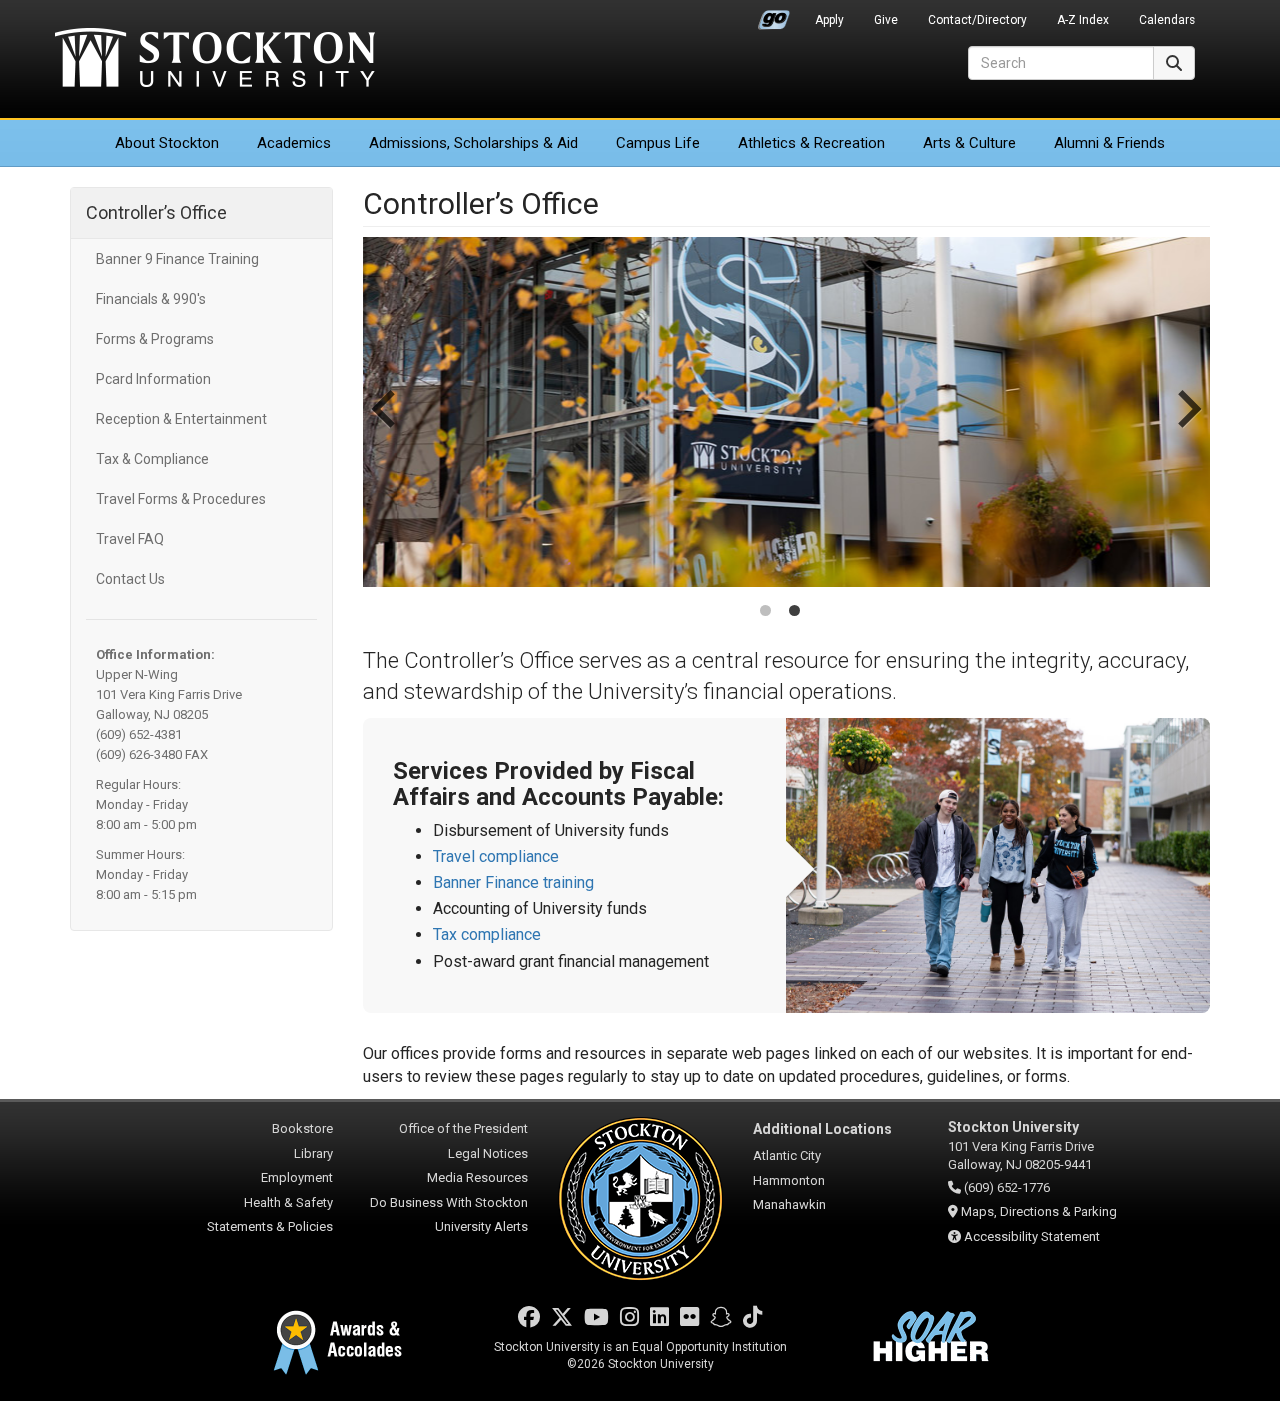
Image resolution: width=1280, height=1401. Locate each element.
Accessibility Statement (1032, 1236)
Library (313, 1153)
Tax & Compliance (152, 459)
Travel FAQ (130, 539)
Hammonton (789, 1180)
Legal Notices (488, 1153)
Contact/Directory (977, 20)
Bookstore (302, 1128)
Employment (297, 1177)
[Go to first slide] (1187, 429)
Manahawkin (789, 1204)
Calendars (1167, 20)
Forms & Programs (155, 339)
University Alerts (481, 1226)
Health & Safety (288, 1202)
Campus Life (658, 143)
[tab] (765, 610)
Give (886, 20)
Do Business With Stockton (449, 1202)
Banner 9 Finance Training (177, 259)
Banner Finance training (513, 882)
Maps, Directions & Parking (1039, 1211)
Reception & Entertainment (181, 419)
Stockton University (215, 60)
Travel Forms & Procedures (181, 499)
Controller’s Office (156, 212)
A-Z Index (1083, 20)
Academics (294, 143)
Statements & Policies (270, 1226)
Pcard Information (153, 379)
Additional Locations (822, 1129)
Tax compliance (487, 934)
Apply (829, 20)
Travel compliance (496, 856)
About (167, 143)
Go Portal (774, 15)
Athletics (811, 143)
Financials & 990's (151, 299)
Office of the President (463, 1128)
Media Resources (477, 1177)
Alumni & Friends (1109, 143)
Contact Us (130, 579)
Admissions (473, 143)
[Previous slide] (386, 429)
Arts (969, 143)
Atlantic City (787, 1155)
